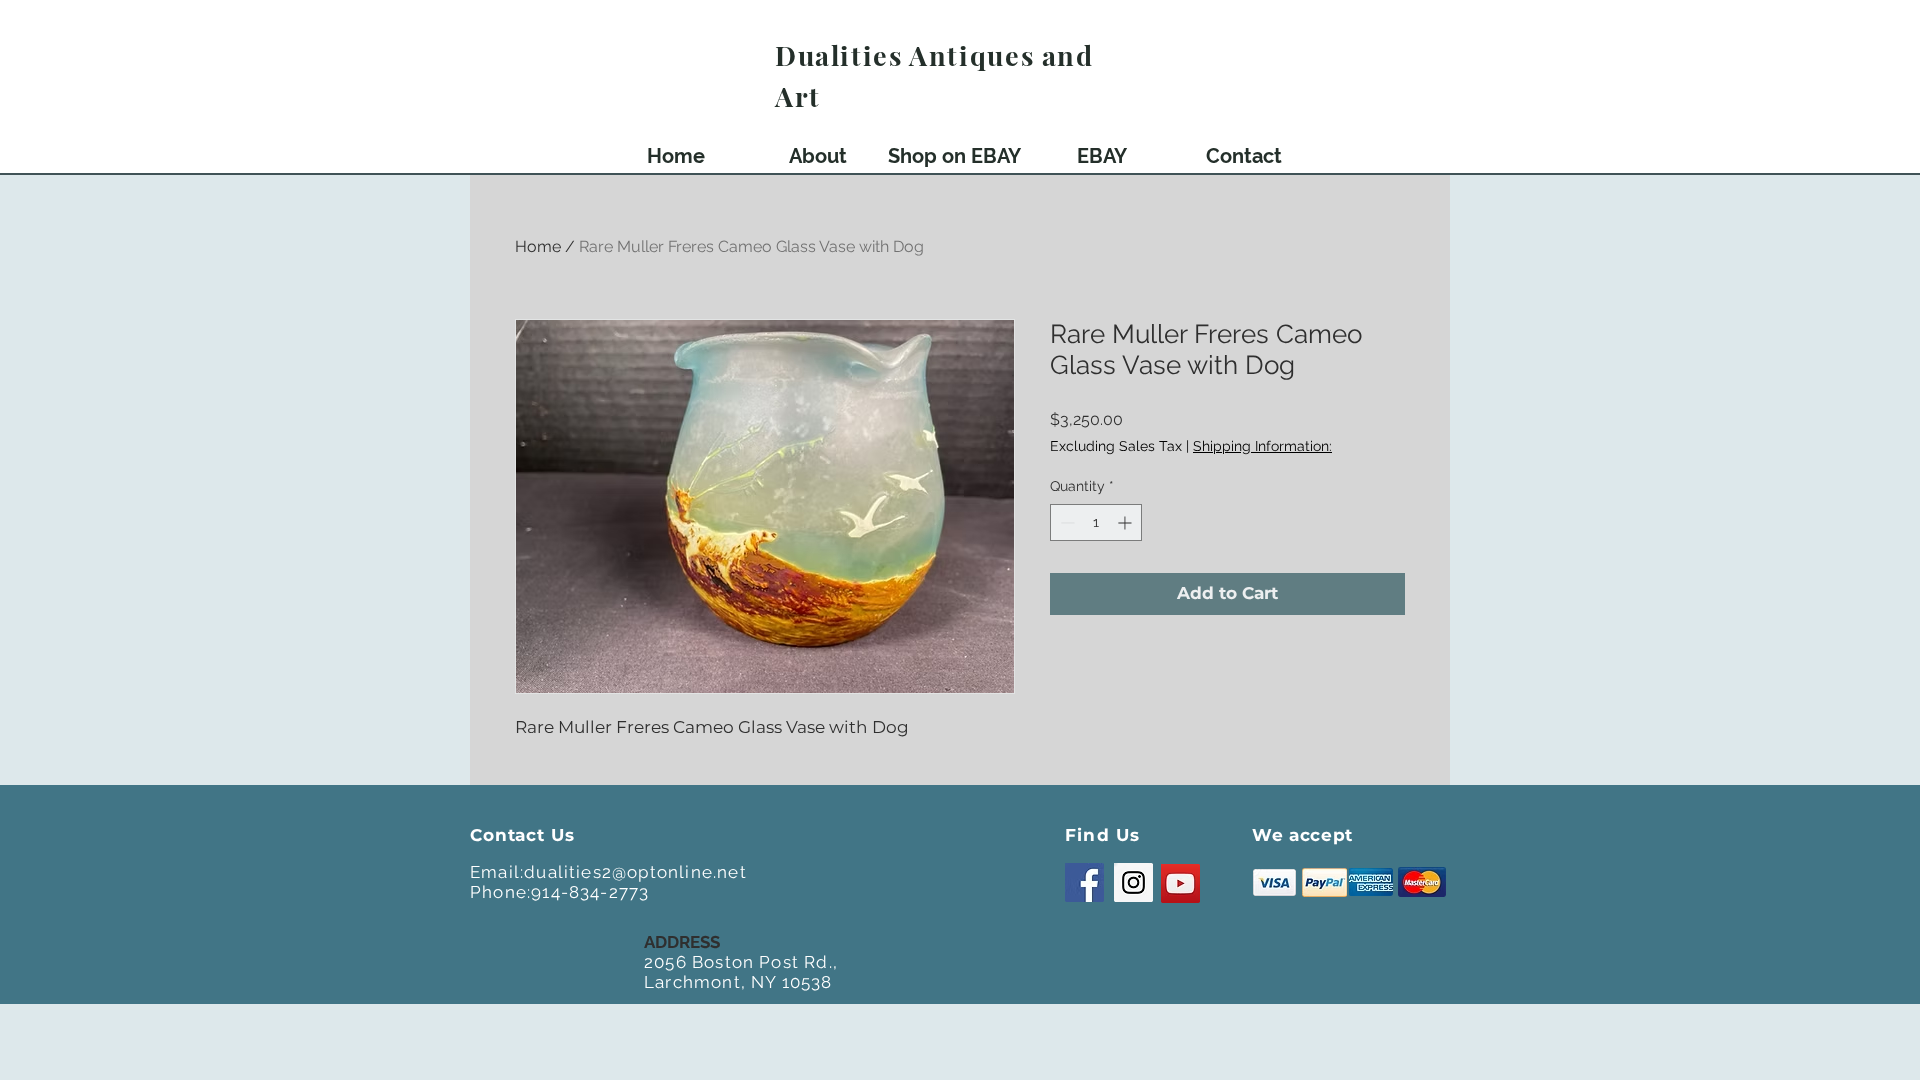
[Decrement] (1065, 522)
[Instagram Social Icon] (1133, 882)
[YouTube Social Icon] (1180, 883)
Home (538, 246)
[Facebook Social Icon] (1084, 882)
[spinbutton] (1096, 522)
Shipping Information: (1262, 446)
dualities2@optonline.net (635, 872)
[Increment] (1126, 522)
